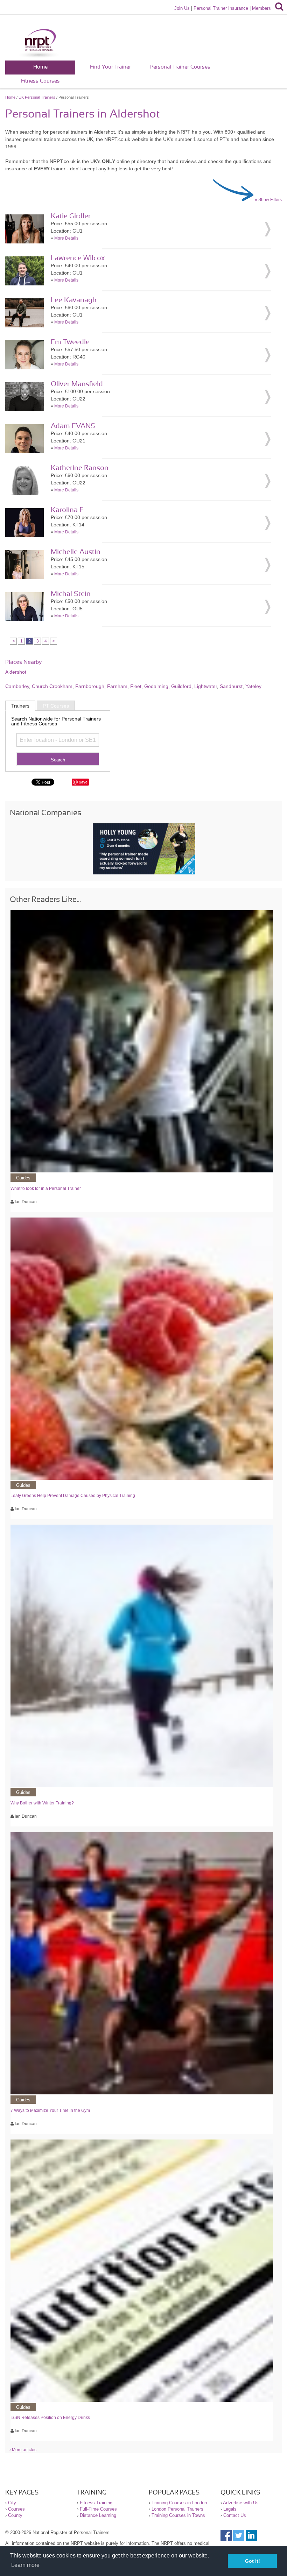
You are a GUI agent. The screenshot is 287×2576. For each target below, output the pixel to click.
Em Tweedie (70, 342)
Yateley (253, 686)
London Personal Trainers (177, 2509)
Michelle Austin (76, 552)
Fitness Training (96, 2503)
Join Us (182, 8)
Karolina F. (68, 510)
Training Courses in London (179, 2503)
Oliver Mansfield (77, 384)
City (12, 2503)
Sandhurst (231, 686)
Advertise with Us (241, 2503)
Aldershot (16, 672)
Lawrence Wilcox (78, 258)
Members (261, 8)
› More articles (23, 2450)
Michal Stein (71, 594)
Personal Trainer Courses (180, 67)
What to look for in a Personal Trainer (46, 1188)
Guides (23, 1178)
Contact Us (235, 2515)
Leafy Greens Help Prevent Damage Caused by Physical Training (73, 1496)
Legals (230, 2509)
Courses (16, 2509)
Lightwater (206, 686)
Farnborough (90, 686)
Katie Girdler (71, 216)
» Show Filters (268, 200)
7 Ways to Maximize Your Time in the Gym (50, 2110)
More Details (66, 238)
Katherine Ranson (80, 468)
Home (40, 67)
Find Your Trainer (110, 67)
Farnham (117, 686)
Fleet (136, 686)
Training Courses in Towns (178, 2515)
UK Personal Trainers (37, 97)
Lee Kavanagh (74, 300)
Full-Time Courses (98, 2509)
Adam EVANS (73, 426)
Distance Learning (98, 2515)
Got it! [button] (253, 2561)
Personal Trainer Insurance (221, 8)
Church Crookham (52, 686)
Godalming (156, 686)
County (15, 2515)
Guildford (181, 686)
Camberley (17, 686)
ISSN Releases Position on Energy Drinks (50, 2418)
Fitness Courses (40, 81)
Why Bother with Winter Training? (42, 1803)
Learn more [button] (25, 2565)
